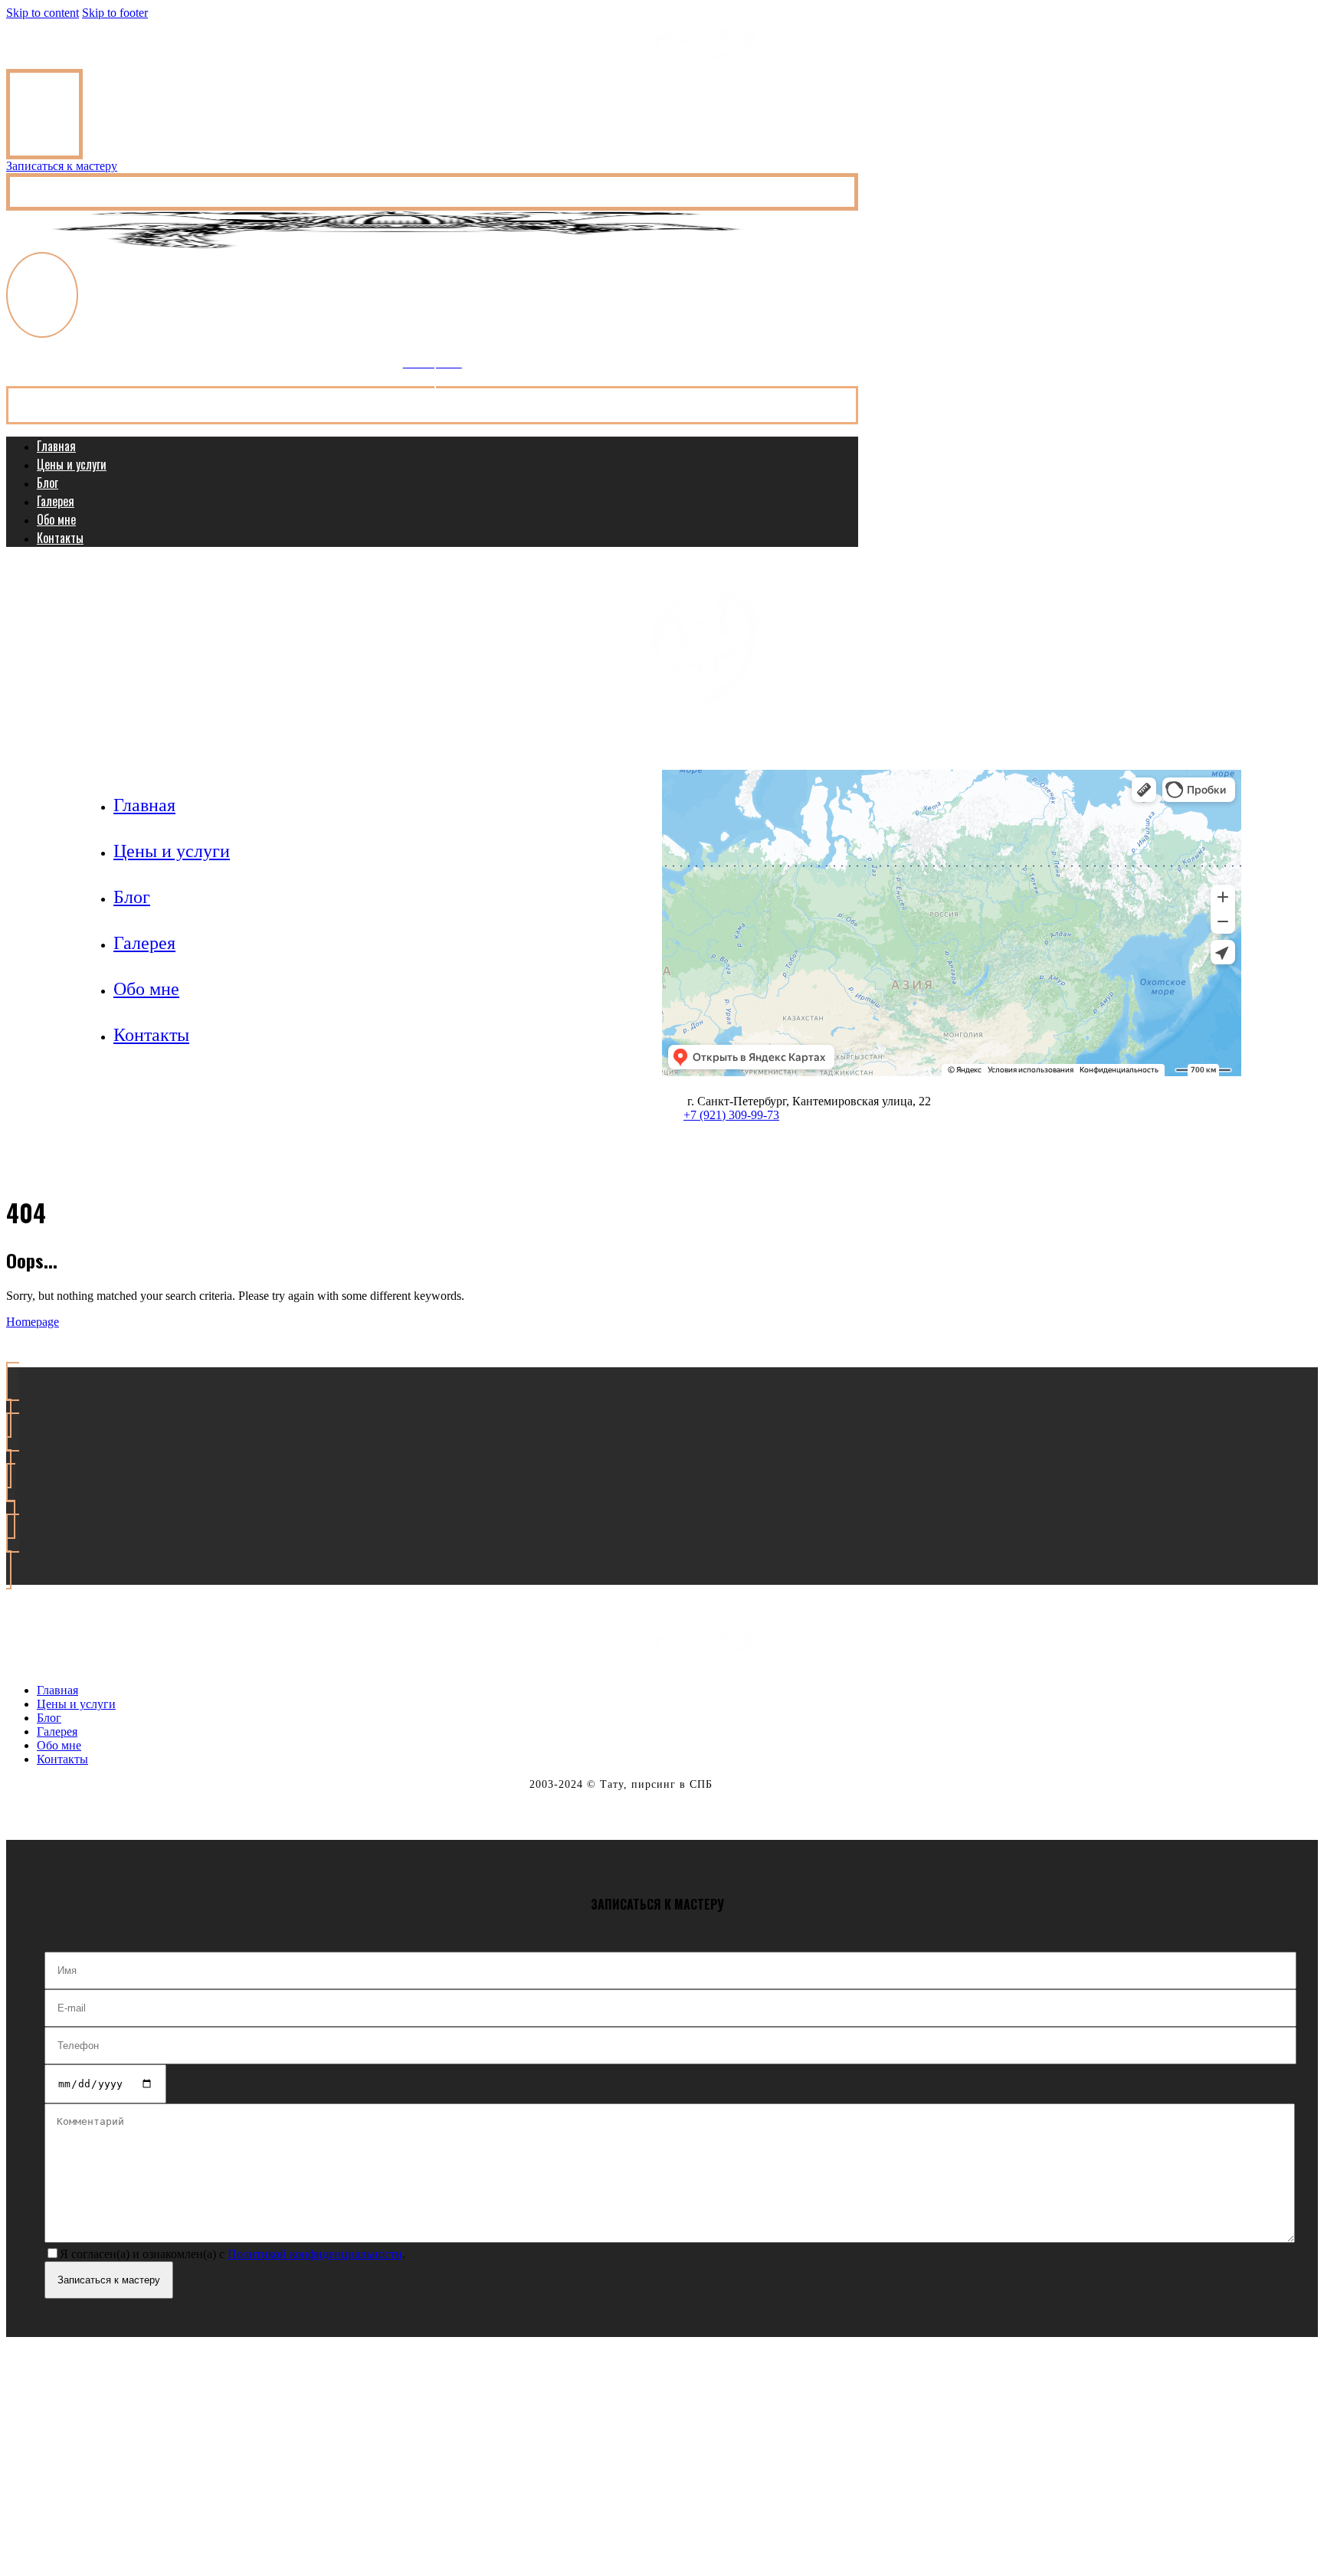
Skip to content (43, 13)
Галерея (56, 501)
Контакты (60, 538)
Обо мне (56, 519)
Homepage (33, 1322)
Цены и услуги (72, 464)
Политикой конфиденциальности (315, 2254)
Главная (56, 446)
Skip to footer (115, 13)
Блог (48, 483)
